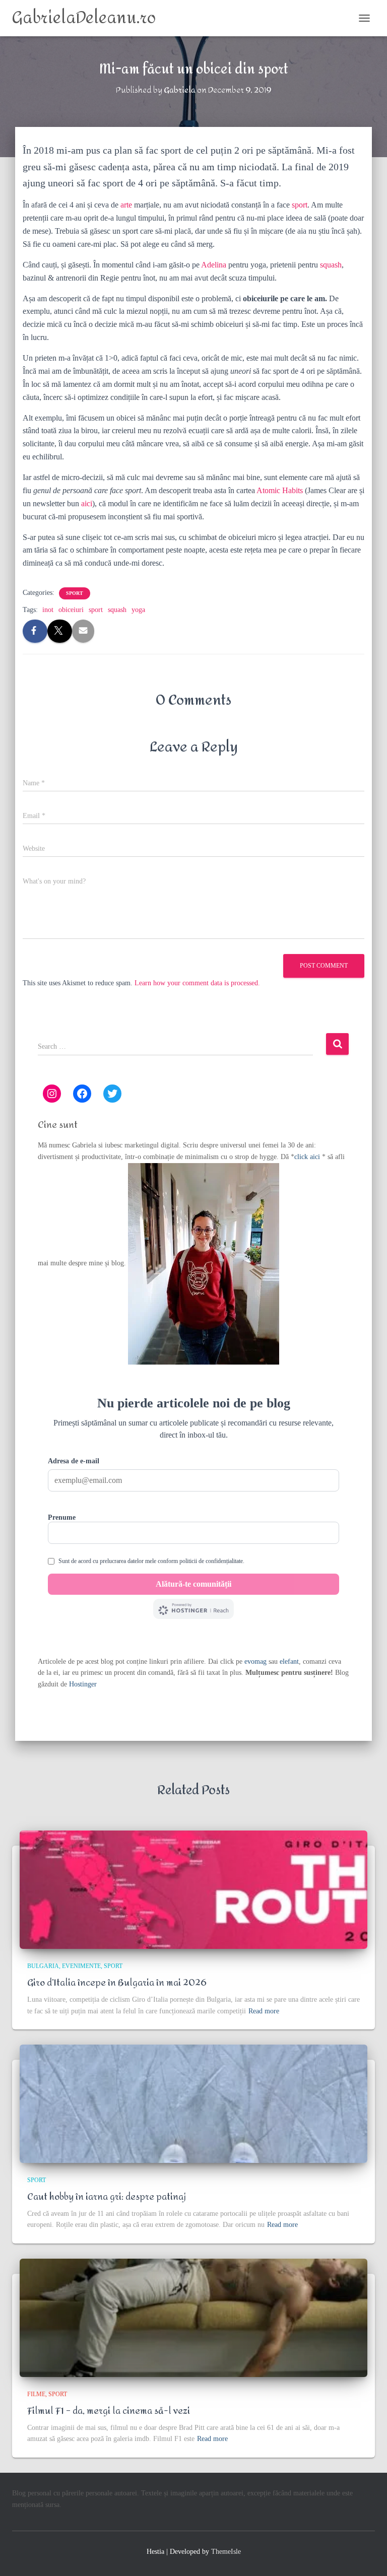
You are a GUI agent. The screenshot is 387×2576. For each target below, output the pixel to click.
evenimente (81, 1966)
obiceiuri (71, 610)
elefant (289, 1662)
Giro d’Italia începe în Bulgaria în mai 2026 (117, 1983)
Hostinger (83, 1684)
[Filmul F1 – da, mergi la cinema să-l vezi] (193, 2318)
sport (300, 205)
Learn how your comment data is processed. (197, 983)
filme (36, 2394)
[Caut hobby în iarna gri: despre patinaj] (193, 2104)
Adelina (214, 265)
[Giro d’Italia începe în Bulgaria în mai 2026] (193, 1890)
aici (87, 503)
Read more (264, 2011)
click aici (308, 1157)
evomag (255, 1662)
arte (126, 205)
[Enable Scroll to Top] (367, 2556)
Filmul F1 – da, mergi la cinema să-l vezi (109, 2411)
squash (331, 265)
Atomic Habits (280, 490)
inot (48, 610)
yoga (138, 610)
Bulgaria (43, 1966)
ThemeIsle (226, 2552)
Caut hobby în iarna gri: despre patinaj (107, 2197)
